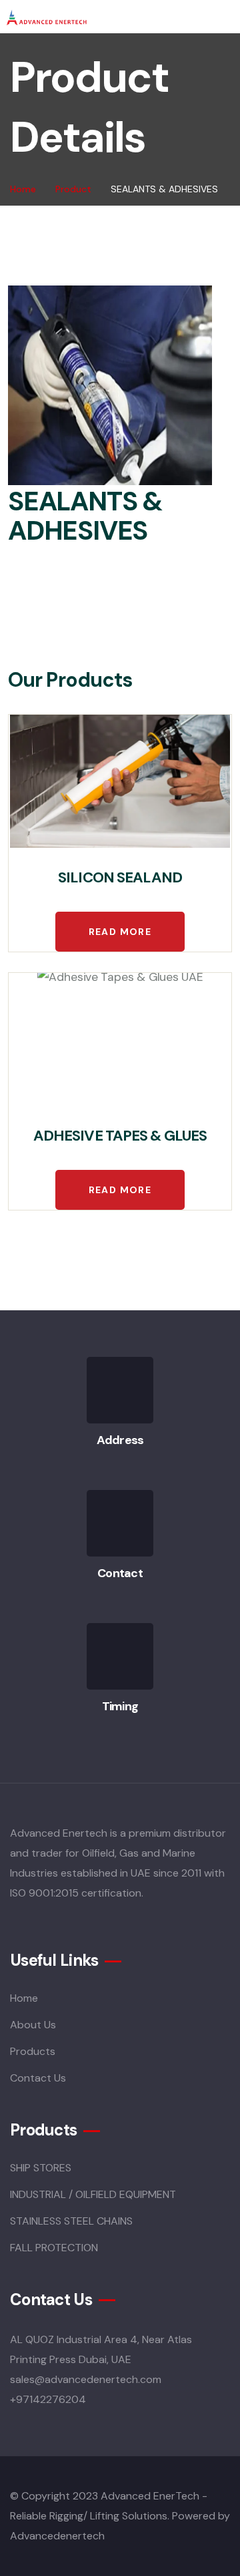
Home (23, 189)
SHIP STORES (41, 2168)
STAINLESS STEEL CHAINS (71, 2221)
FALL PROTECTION (54, 2248)
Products (33, 2051)
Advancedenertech (57, 2536)
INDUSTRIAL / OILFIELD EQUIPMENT (93, 2194)
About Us (33, 2025)
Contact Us (38, 2078)
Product (73, 189)
